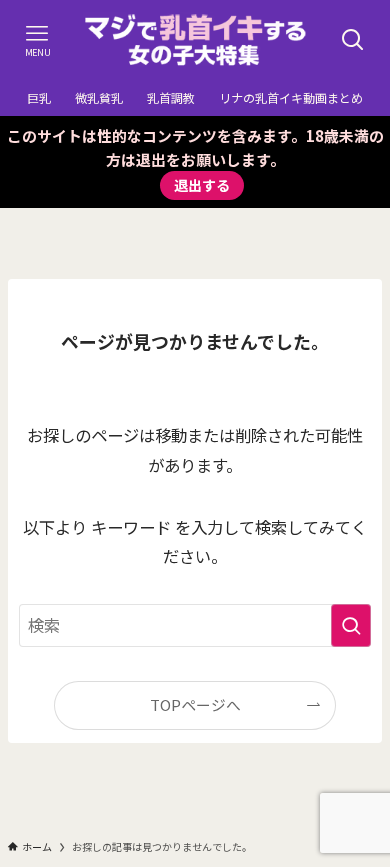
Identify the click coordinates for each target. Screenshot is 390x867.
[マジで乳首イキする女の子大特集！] (195, 40)
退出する (202, 185)
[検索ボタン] (352, 40)
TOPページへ (195, 704)
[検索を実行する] (351, 625)
